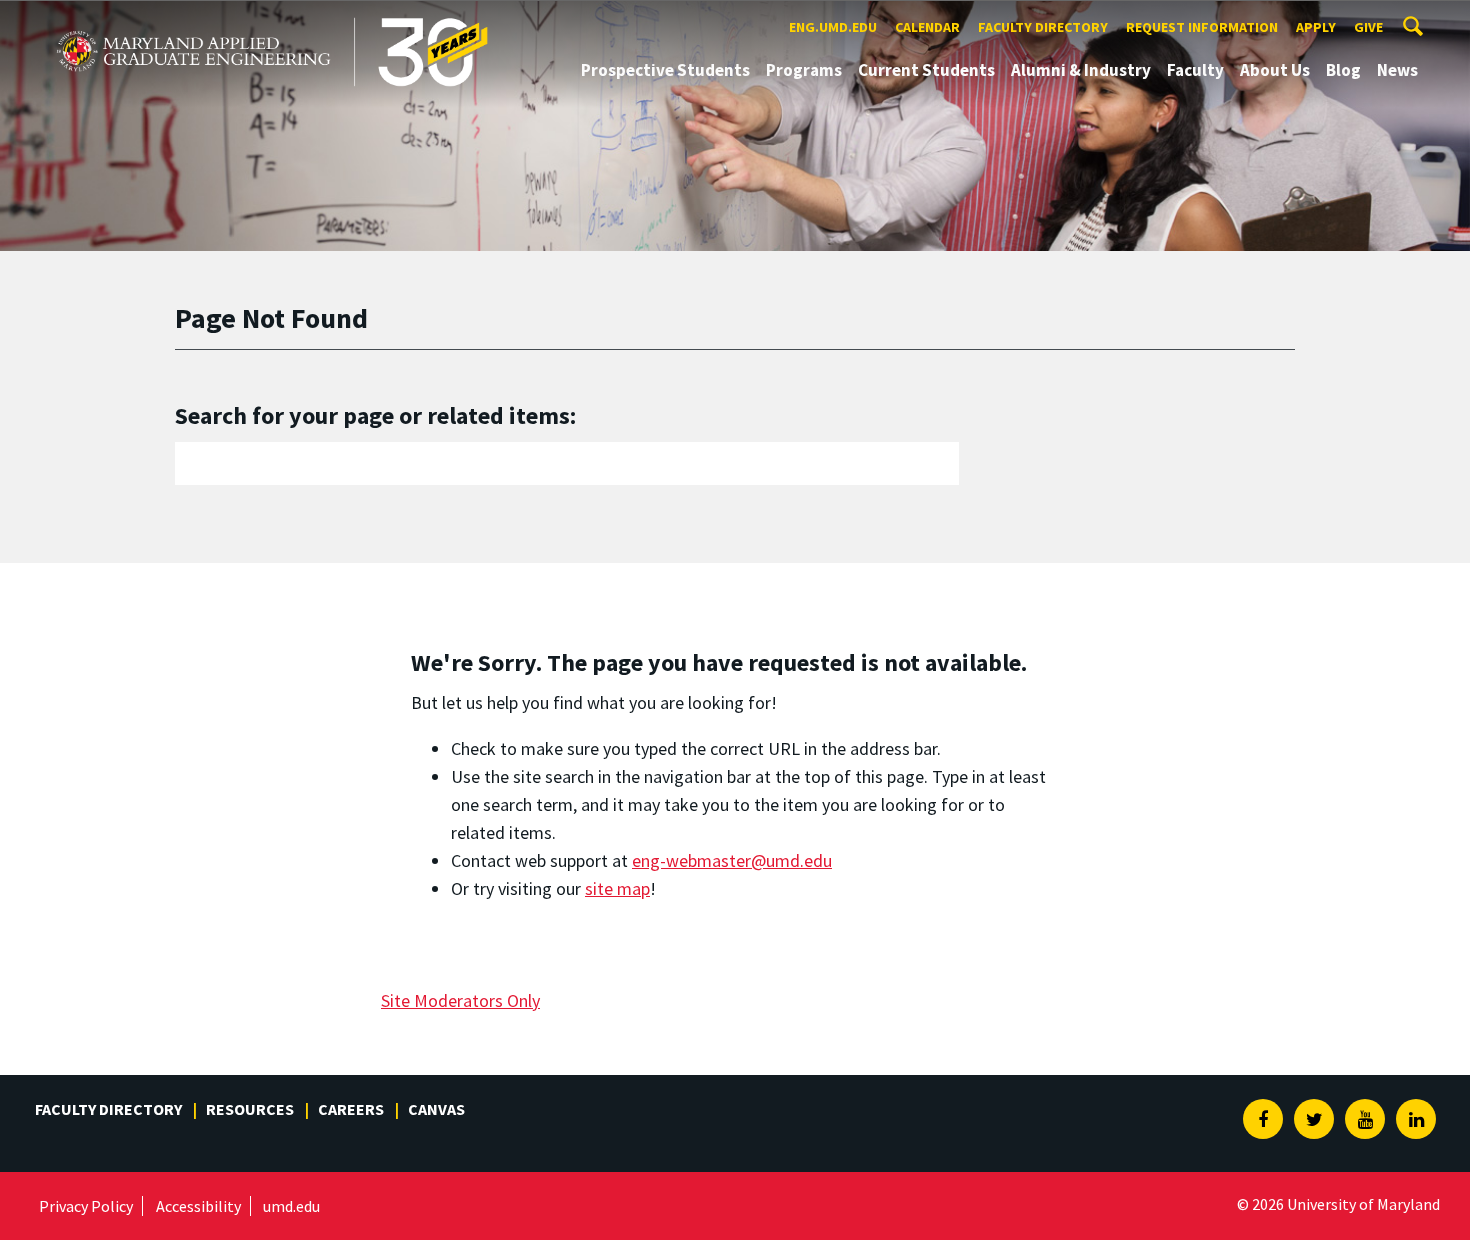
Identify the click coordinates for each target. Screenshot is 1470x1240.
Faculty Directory (1043, 27)
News (1397, 70)
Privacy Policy (86, 1206)
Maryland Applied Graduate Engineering (197, 18)
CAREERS (351, 1109)
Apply (1316, 27)
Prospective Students (665, 70)
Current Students (926, 70)
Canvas (436, 1109)
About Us (1275, 70)
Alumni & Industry (1081, 70)
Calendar (927, 27)
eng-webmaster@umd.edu (732, 860)
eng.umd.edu (833, 27)
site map (617, 888)
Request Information (1202, 27)
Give (1368, 27)
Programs (804, 70)
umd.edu (291, 1206)
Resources (250, 1109)
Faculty (1195, 70)
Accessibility (198, 1206)
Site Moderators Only (460, 1000)
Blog (1343, 70)
